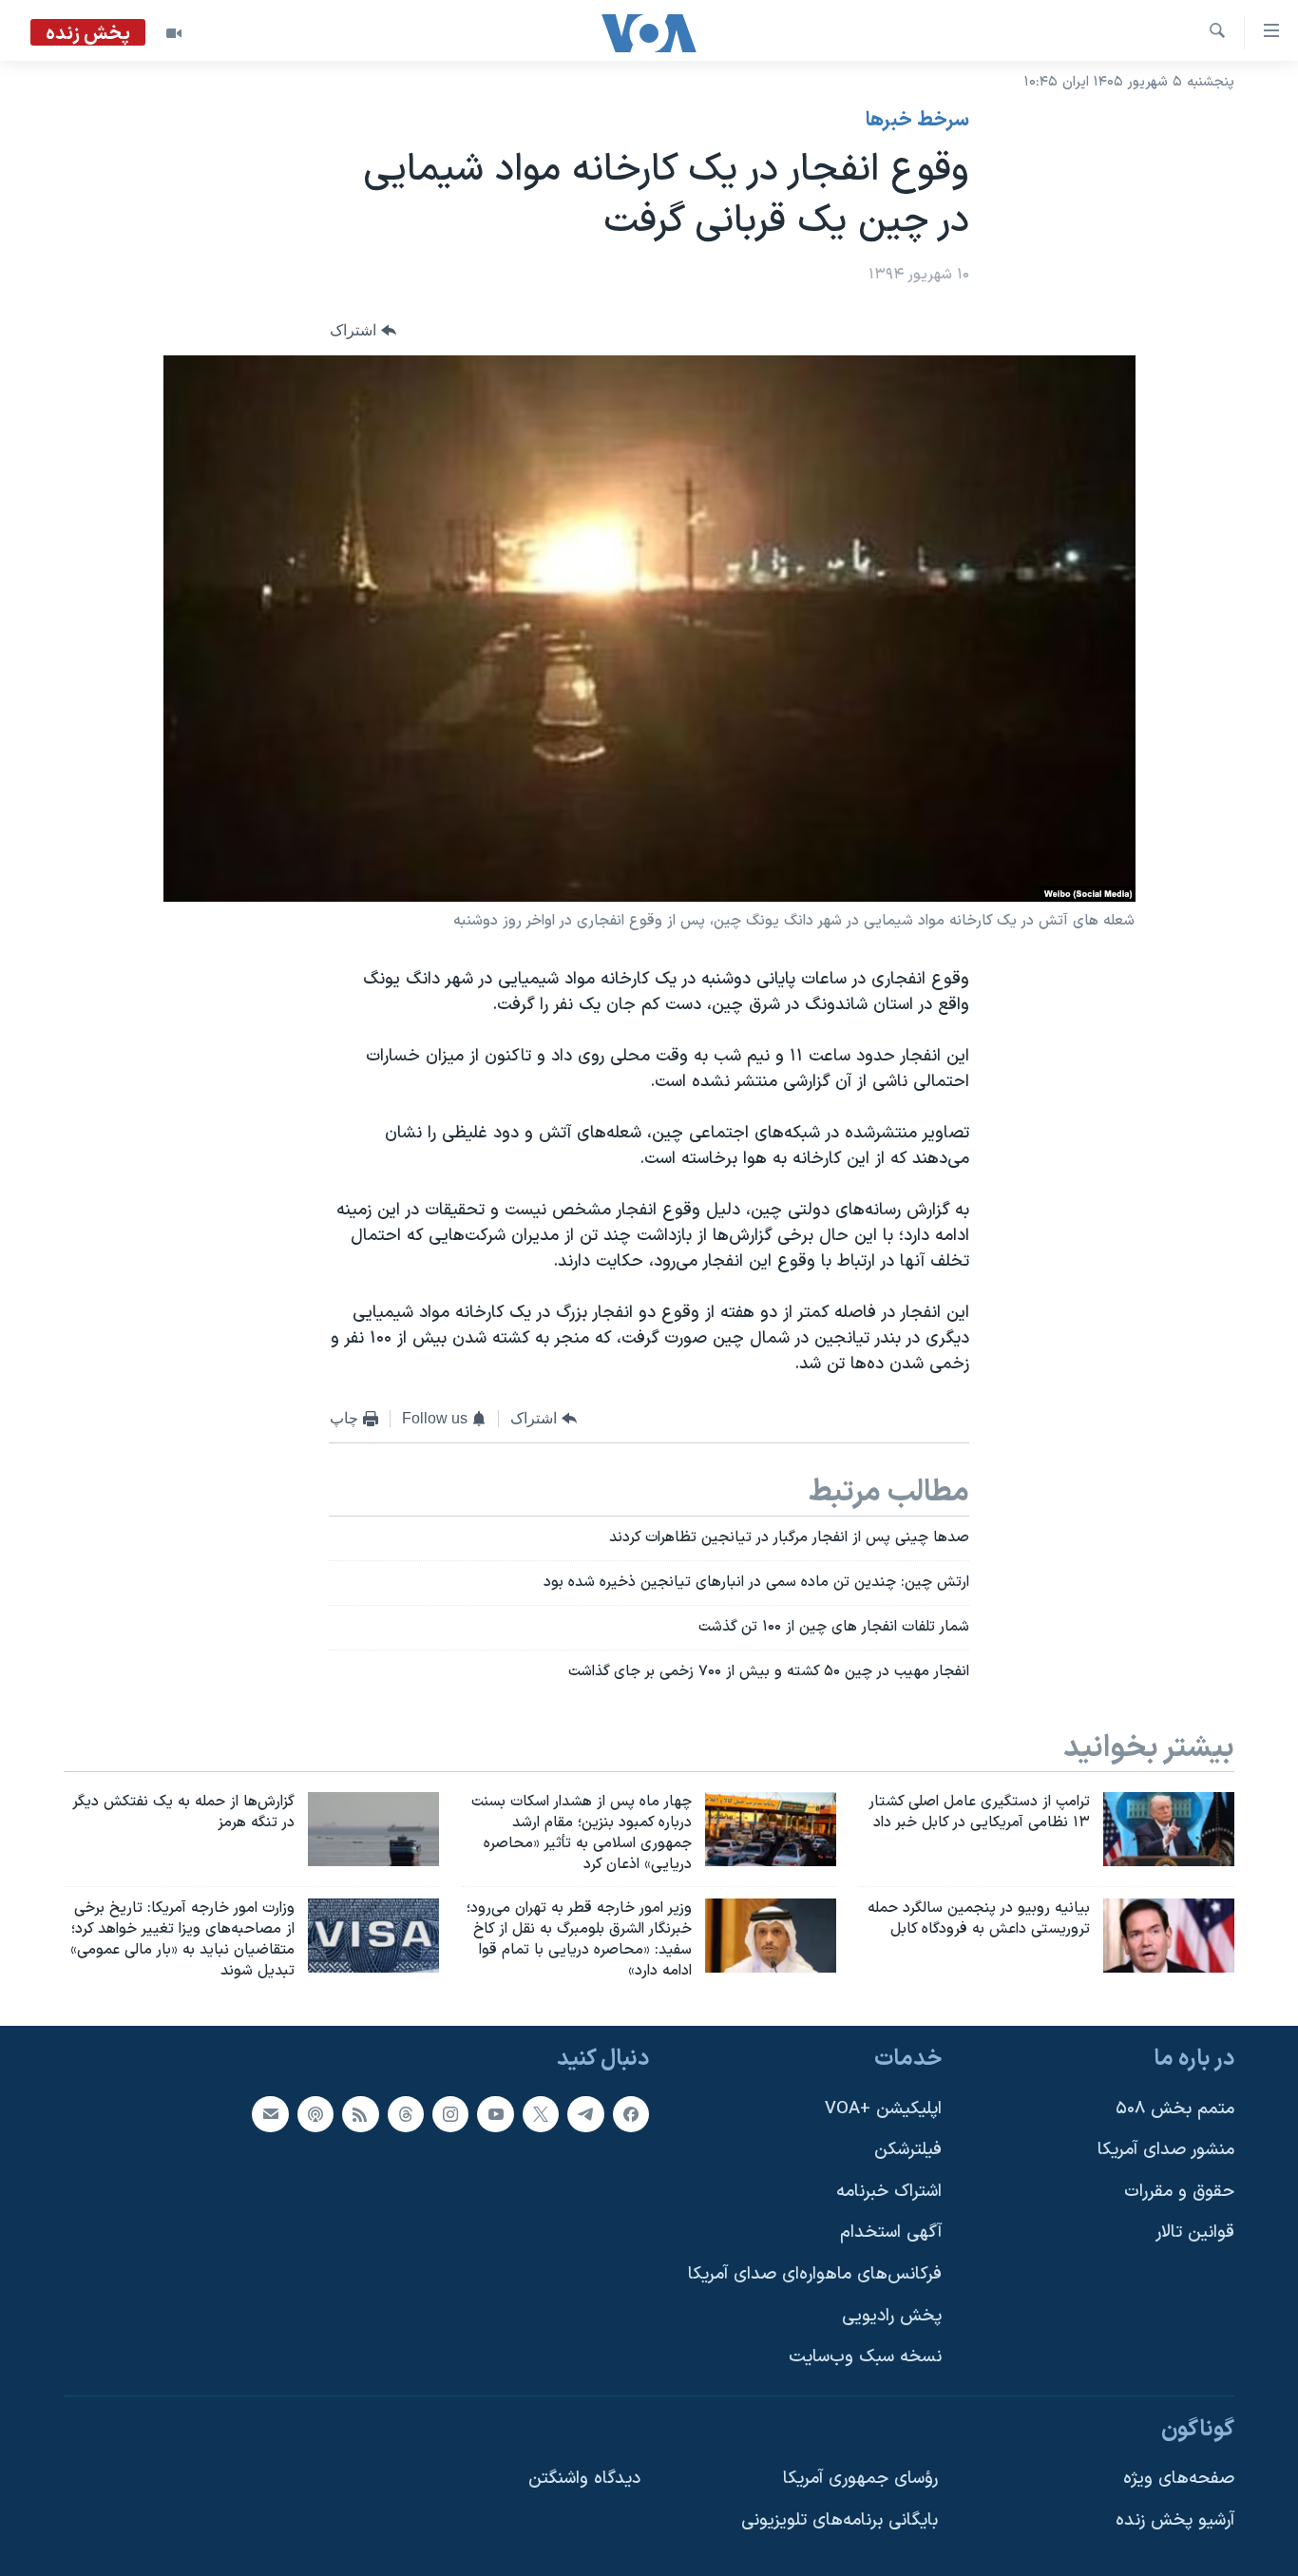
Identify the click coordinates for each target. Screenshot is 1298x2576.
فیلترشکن (908, 2150)
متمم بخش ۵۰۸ (1175, 2108)
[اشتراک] (270, 2113)
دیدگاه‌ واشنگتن (584, 2479)
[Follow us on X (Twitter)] (541, 2113)
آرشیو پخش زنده (1175, 2520)
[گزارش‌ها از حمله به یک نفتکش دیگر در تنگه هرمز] (373, 1829)
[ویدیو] (174, 33)
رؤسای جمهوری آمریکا (860, 2479)
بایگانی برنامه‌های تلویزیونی (840, 2520)
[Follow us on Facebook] (631, 2113)
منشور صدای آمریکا (1166, 2150)
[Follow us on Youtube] (495, 2113)
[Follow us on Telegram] (585, 2113)
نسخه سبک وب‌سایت (865, 2357)
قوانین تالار (1195, 2233)
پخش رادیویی (892, 2315)
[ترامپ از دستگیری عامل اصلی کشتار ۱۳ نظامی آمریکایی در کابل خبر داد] (1169, 1829)
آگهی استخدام (891, 2233)
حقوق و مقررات (1179, 2192)
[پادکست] (315, 2113)
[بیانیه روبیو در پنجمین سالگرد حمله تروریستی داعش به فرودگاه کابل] (1169, 1936)
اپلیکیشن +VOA (883, 2108)
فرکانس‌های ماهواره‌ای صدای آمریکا (815, 2274)
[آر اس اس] (360, 2113)
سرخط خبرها (917, 121)
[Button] (363, 331)
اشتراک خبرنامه (889, 2192)
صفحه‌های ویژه (1179, 2479)
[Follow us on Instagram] (450, 2113)
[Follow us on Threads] (406, 2113)
